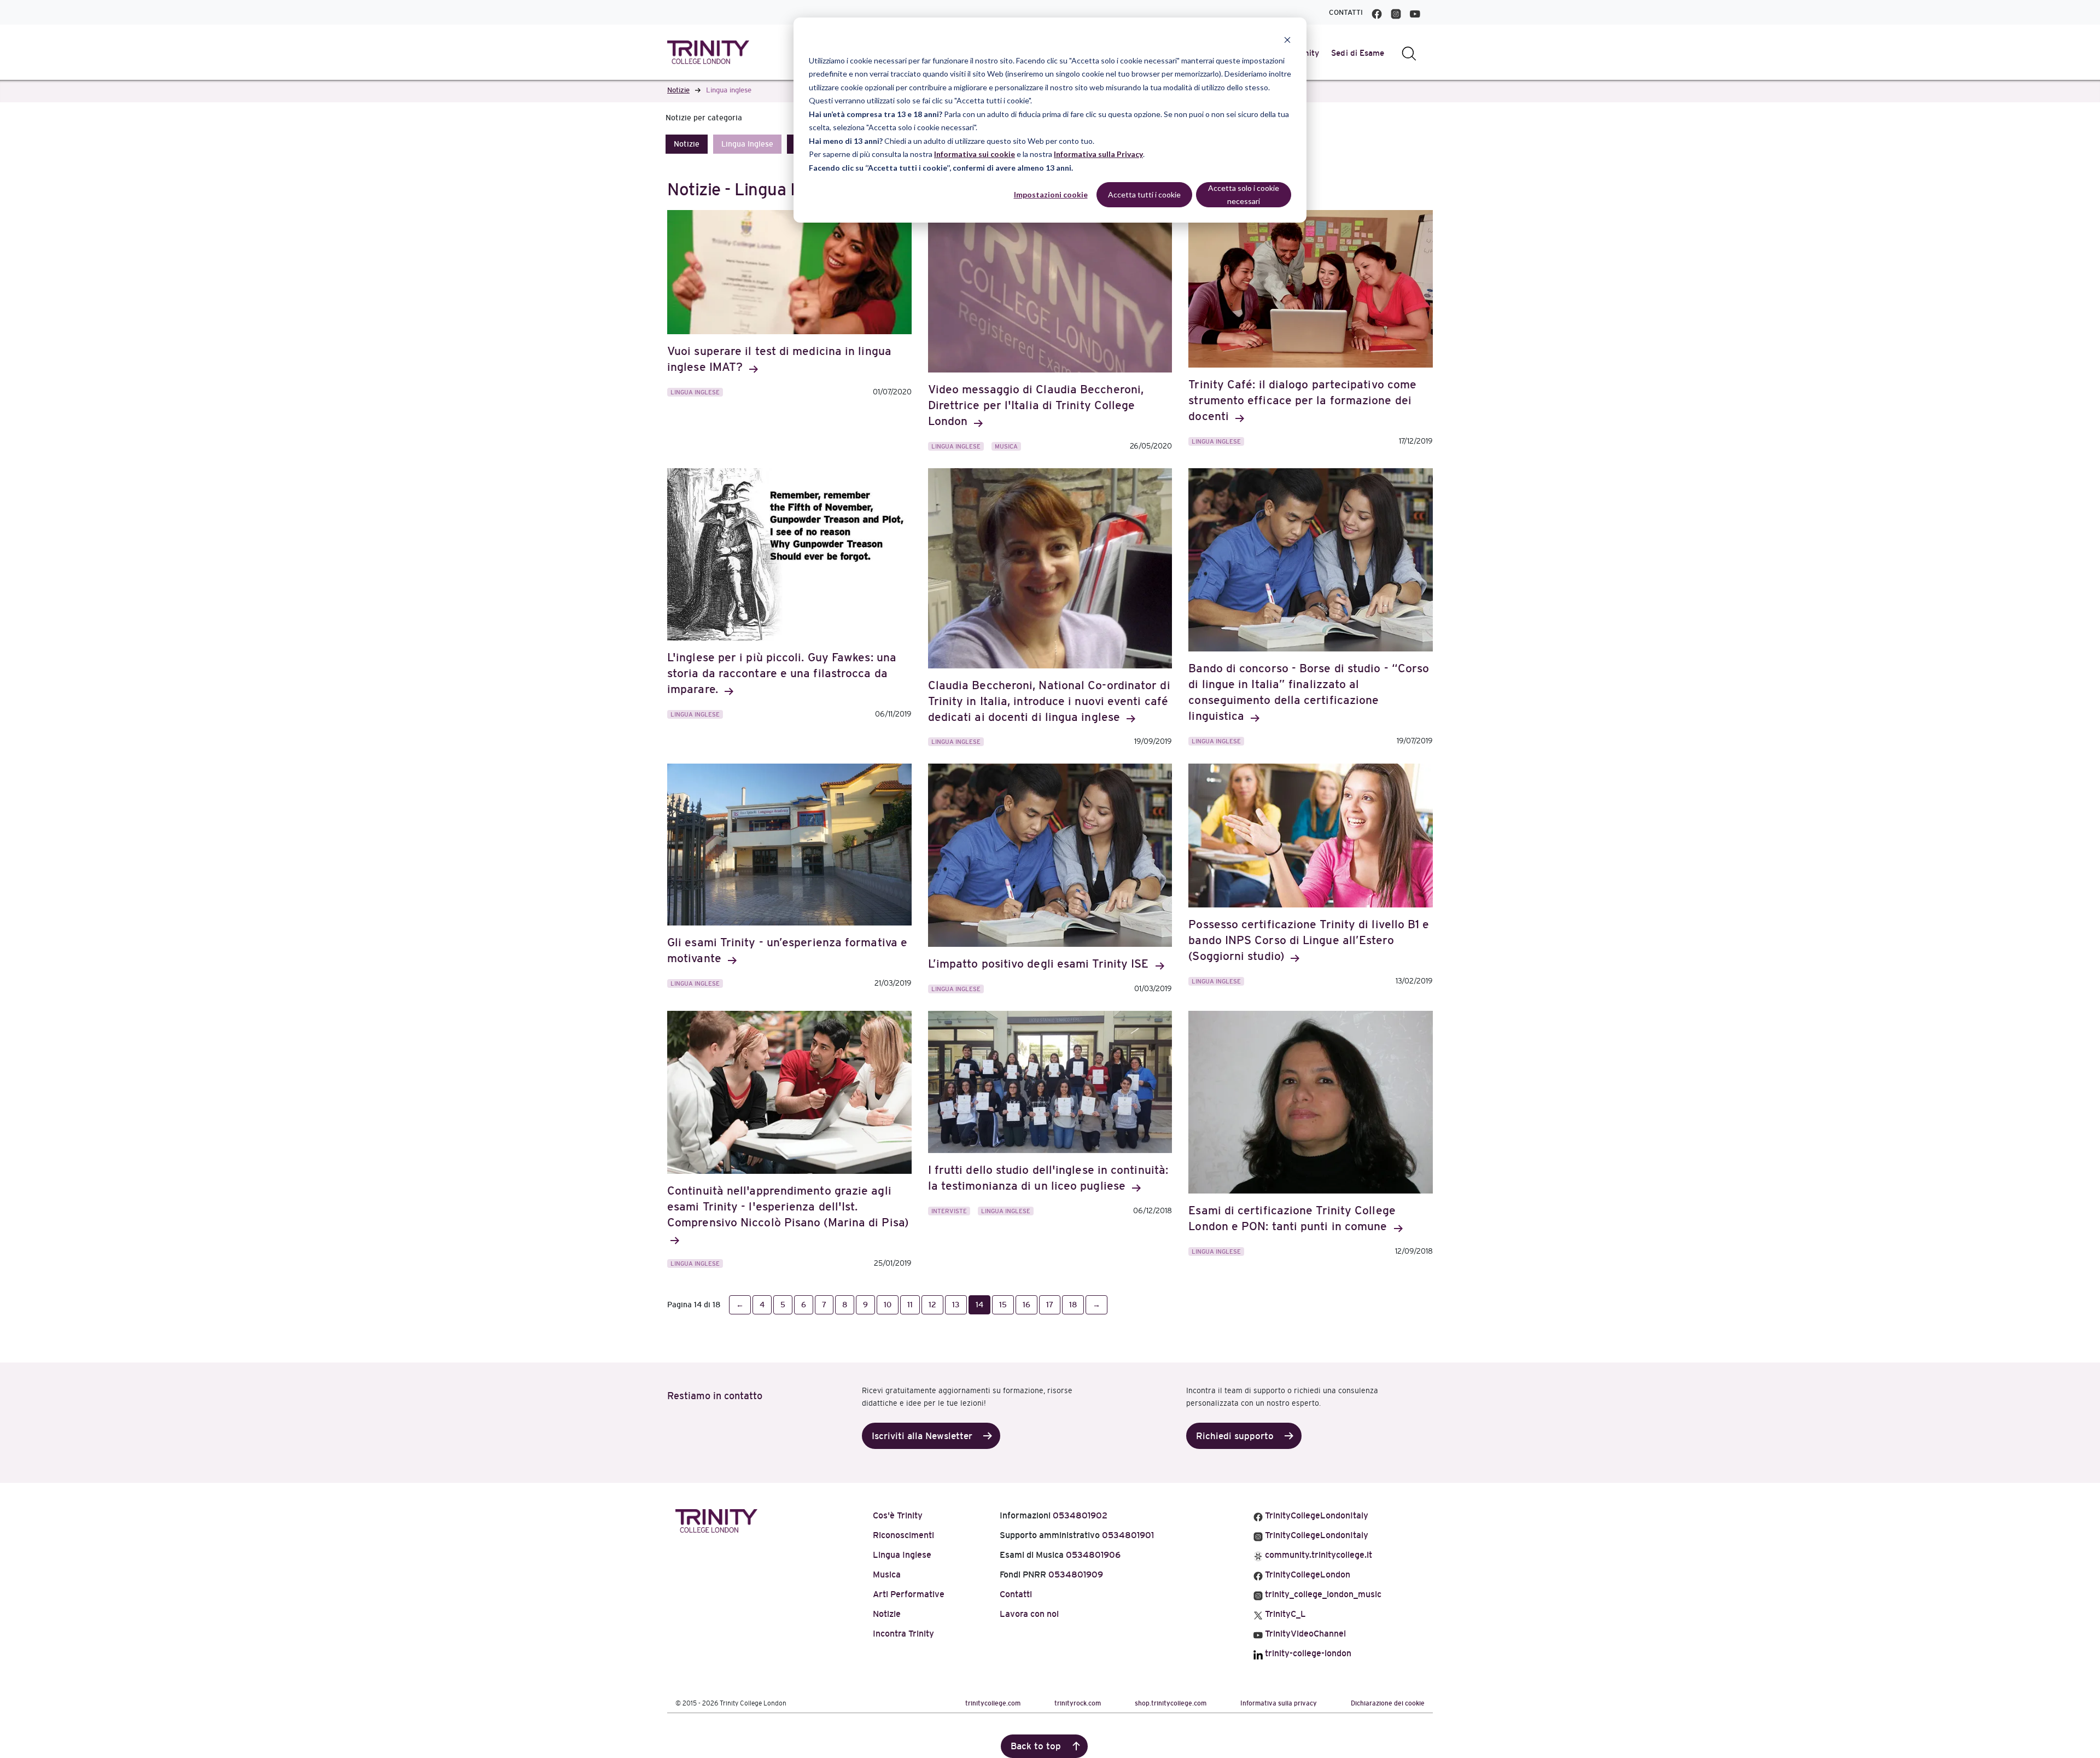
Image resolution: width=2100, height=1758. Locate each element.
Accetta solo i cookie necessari (1244, 195)
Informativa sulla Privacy (1098, 154)
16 (1026, 1305)
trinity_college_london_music (1322, 1594)
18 (1073, 1305)
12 (932, 1305)
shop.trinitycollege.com (1171, 1703)
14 (979, 1305)
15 (1003, 1305)
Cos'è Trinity (898, 1515)
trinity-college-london (1307, 1653)
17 (1050, 1305)
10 (888, 1305)
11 (910, 1305)
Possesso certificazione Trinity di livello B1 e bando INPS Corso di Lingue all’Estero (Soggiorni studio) (1309, 940)
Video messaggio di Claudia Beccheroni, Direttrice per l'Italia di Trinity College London (1036, 405)
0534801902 (1080, 1515)
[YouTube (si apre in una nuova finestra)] (1415, 12)
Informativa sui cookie (975, 154)
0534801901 (1128, 1535)
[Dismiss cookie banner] (1287, 40)
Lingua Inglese (747, 144)
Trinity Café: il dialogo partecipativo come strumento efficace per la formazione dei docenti (1302, 400)
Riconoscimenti (903, 1535)
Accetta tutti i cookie (1144, 194)
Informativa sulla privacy (1279, 1703)
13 (956, 1305)
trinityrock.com (1078, 1703)
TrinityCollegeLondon (1306, 1574)
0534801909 (1076, 1574)
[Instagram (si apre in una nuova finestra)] (1396, 12)
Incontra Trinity (903, 1634)
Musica (1006, 446)
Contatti (1346, 12)
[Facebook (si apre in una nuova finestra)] (1377, 12)
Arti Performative (909, 1594)
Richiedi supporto (1235, 1436)
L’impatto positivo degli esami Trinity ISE (1040, 964)
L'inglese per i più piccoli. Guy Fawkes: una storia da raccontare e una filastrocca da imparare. (782, 673)
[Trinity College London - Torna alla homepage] (708, 52)
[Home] (716, 1519)
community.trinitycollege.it (1317, 1555)
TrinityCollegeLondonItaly (1316, 1515)
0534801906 (1093, 1555)
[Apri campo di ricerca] (1409, 53)
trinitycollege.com (993, 1703)
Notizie (678, 90)
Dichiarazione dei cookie (1388, 1703)
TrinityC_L (1284, 1614)
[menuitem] (1358, 53)
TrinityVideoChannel (1304, 1634)
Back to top (1036, 1746)
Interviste (949, 1211)
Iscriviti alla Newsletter (922, 1436)
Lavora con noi (1029, 1614)
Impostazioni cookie (1051, 194)
